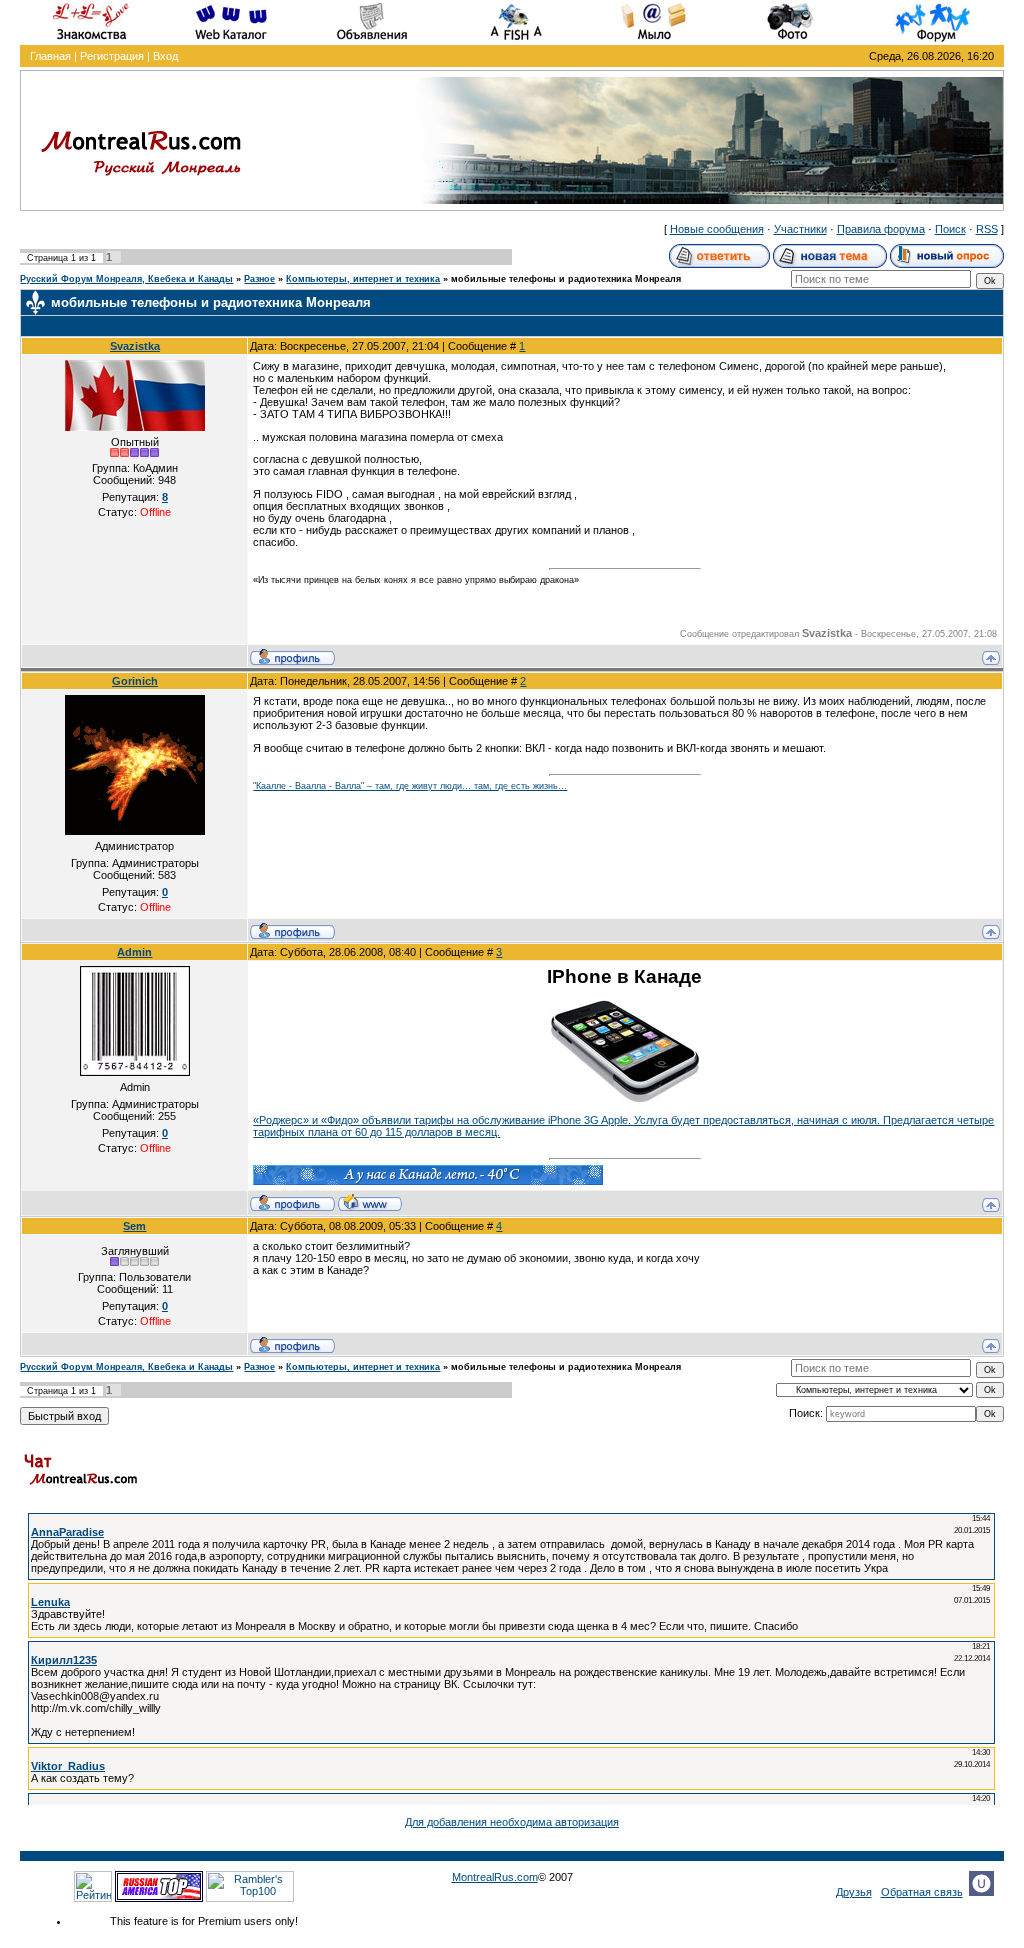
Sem (134, 1226)
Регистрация (112, 56)
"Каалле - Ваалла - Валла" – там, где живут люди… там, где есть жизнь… (410, 786)
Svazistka (135, 346)
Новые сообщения (717, 229)
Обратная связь (922, 1892)
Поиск (950, 229)
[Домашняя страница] (370, 1202)
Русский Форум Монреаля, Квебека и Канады (126, 279)
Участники (800, 229)
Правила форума (881, 229)
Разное (259, 279)
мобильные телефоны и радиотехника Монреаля (566, 279)
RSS (987, 229)
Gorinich (135, 681)
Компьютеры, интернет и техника (363, 279)
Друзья (854, 1892)
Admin (134, 952)
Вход (165, 56)
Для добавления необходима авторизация (512, 1822)
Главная (50, 56)
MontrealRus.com (495, 1877)
